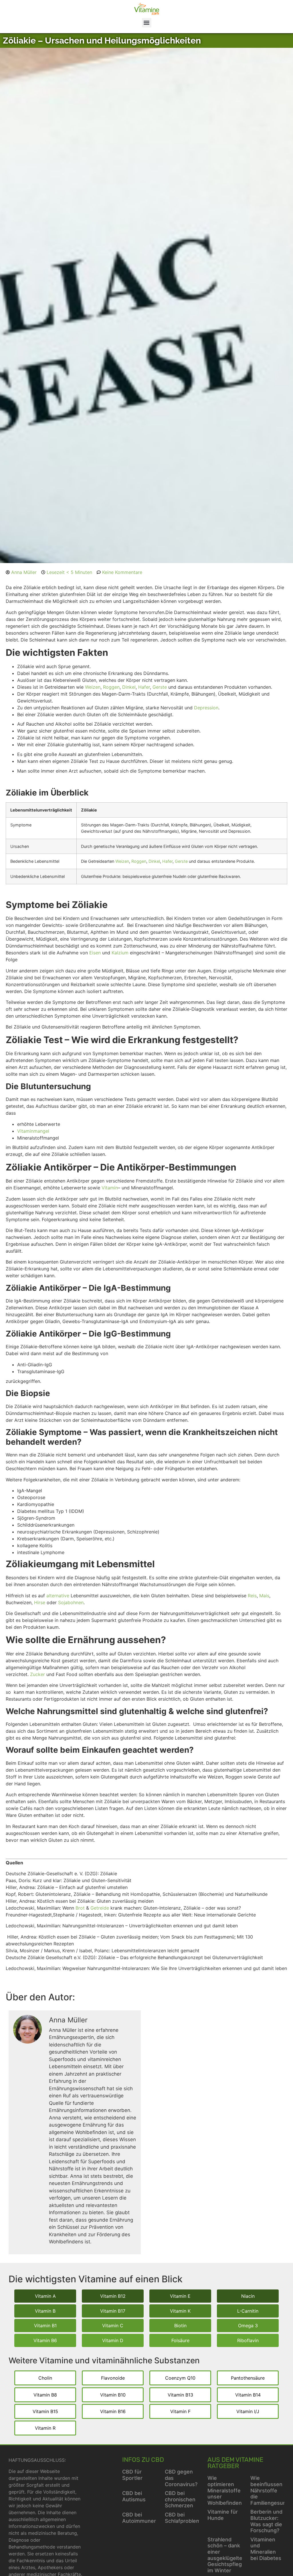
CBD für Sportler (132, 2475)
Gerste (181, 861)
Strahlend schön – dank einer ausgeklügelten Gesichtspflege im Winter (226, 2555)
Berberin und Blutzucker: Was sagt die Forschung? (266, 2521)
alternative (58, 1596)
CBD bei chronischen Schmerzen (180, 2499)
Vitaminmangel (33, 1131)
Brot (80, 1908)
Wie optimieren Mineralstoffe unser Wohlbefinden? (226, 2490)
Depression (206, 708)
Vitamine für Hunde (223, 2515)
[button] (147, 23)
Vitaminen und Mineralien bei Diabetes (266, 2549)
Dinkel (154, 861)
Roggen (139, 861)
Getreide (100, 1908)
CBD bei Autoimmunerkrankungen (154, 2518)
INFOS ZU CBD (143, 2460)
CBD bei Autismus (134, 2496)
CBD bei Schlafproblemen (186, 2518)
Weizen (122, 861)
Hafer (167, 861)
